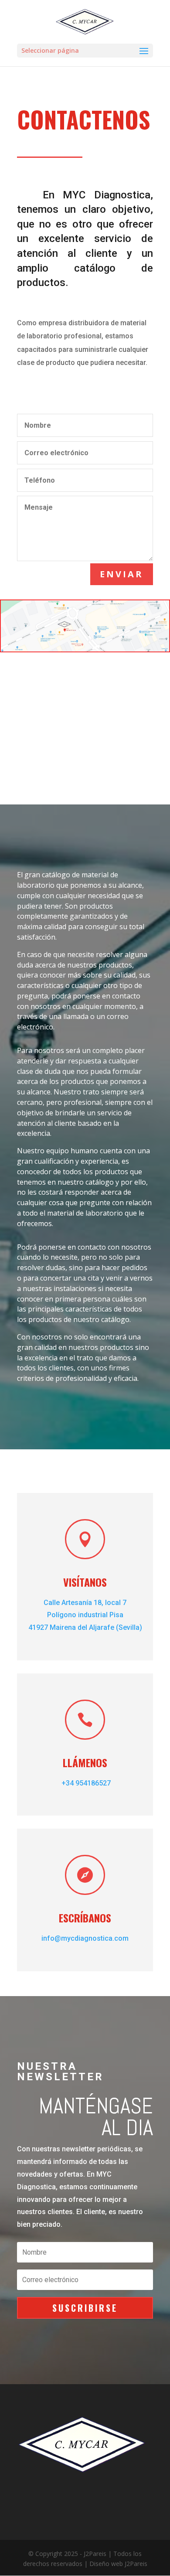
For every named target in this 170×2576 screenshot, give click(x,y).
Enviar (122, 574)
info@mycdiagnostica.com (85, 1938)
